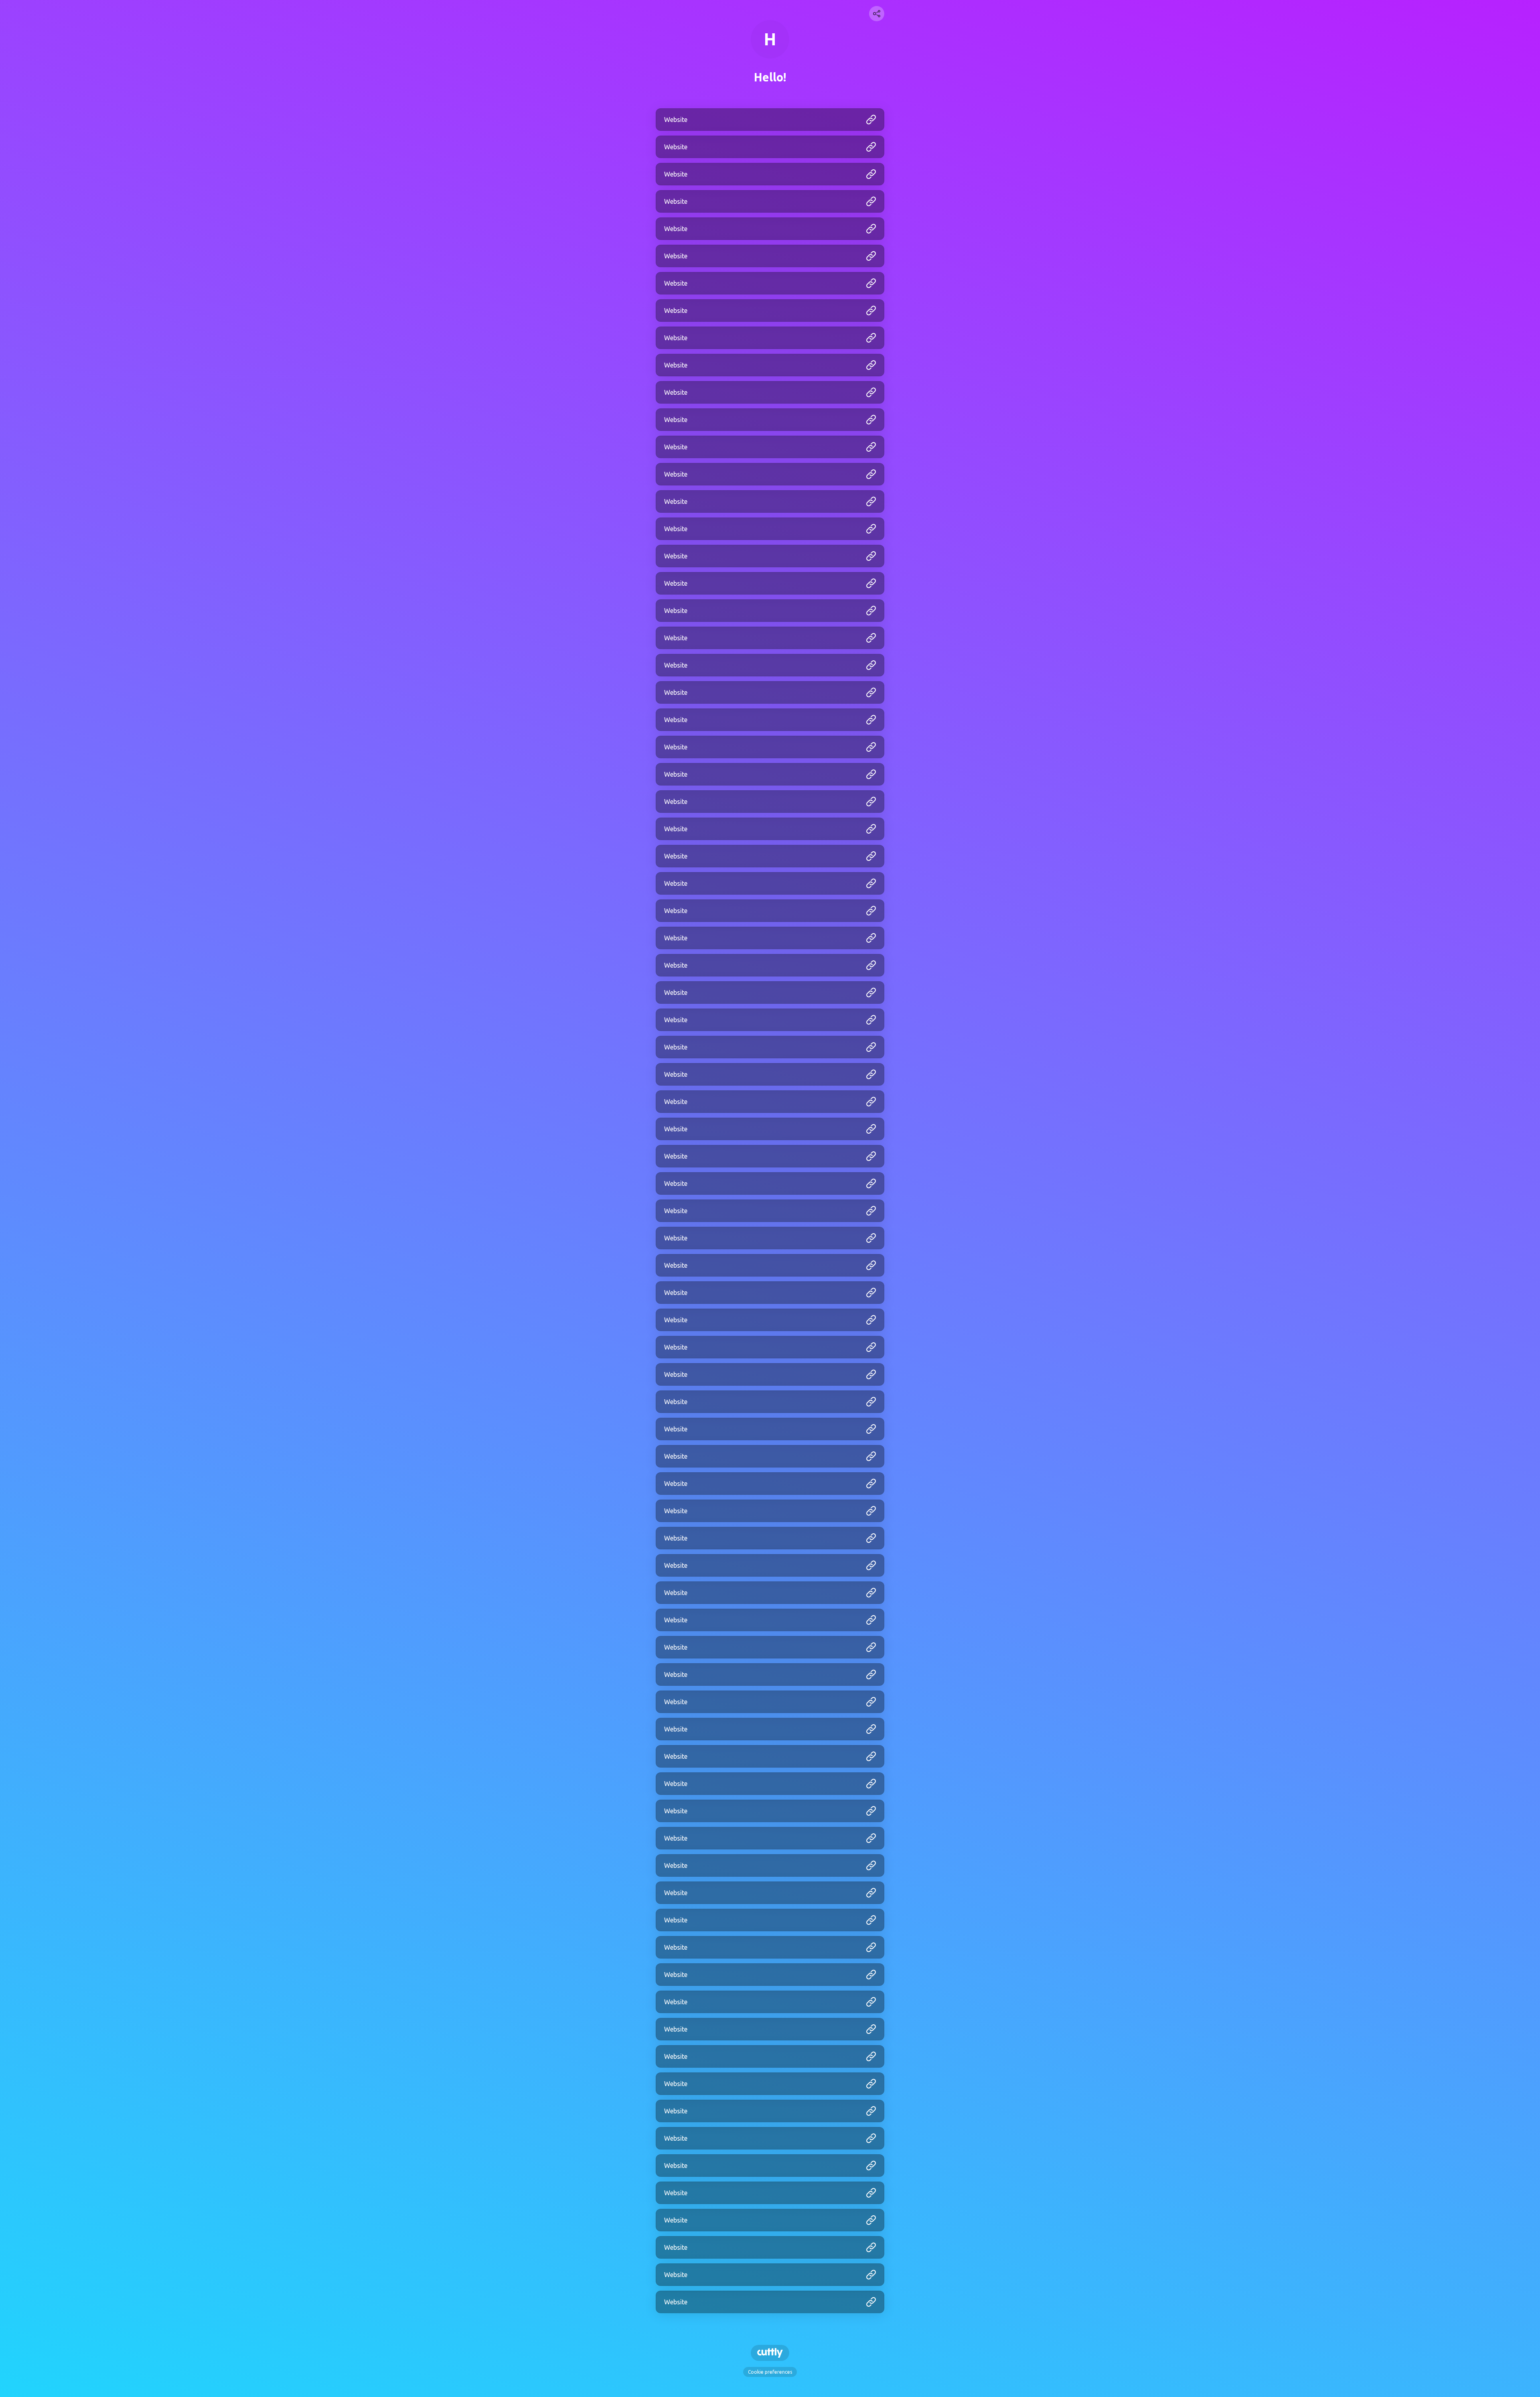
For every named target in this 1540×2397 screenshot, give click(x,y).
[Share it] (877, 14)
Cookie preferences (770, 2372)
